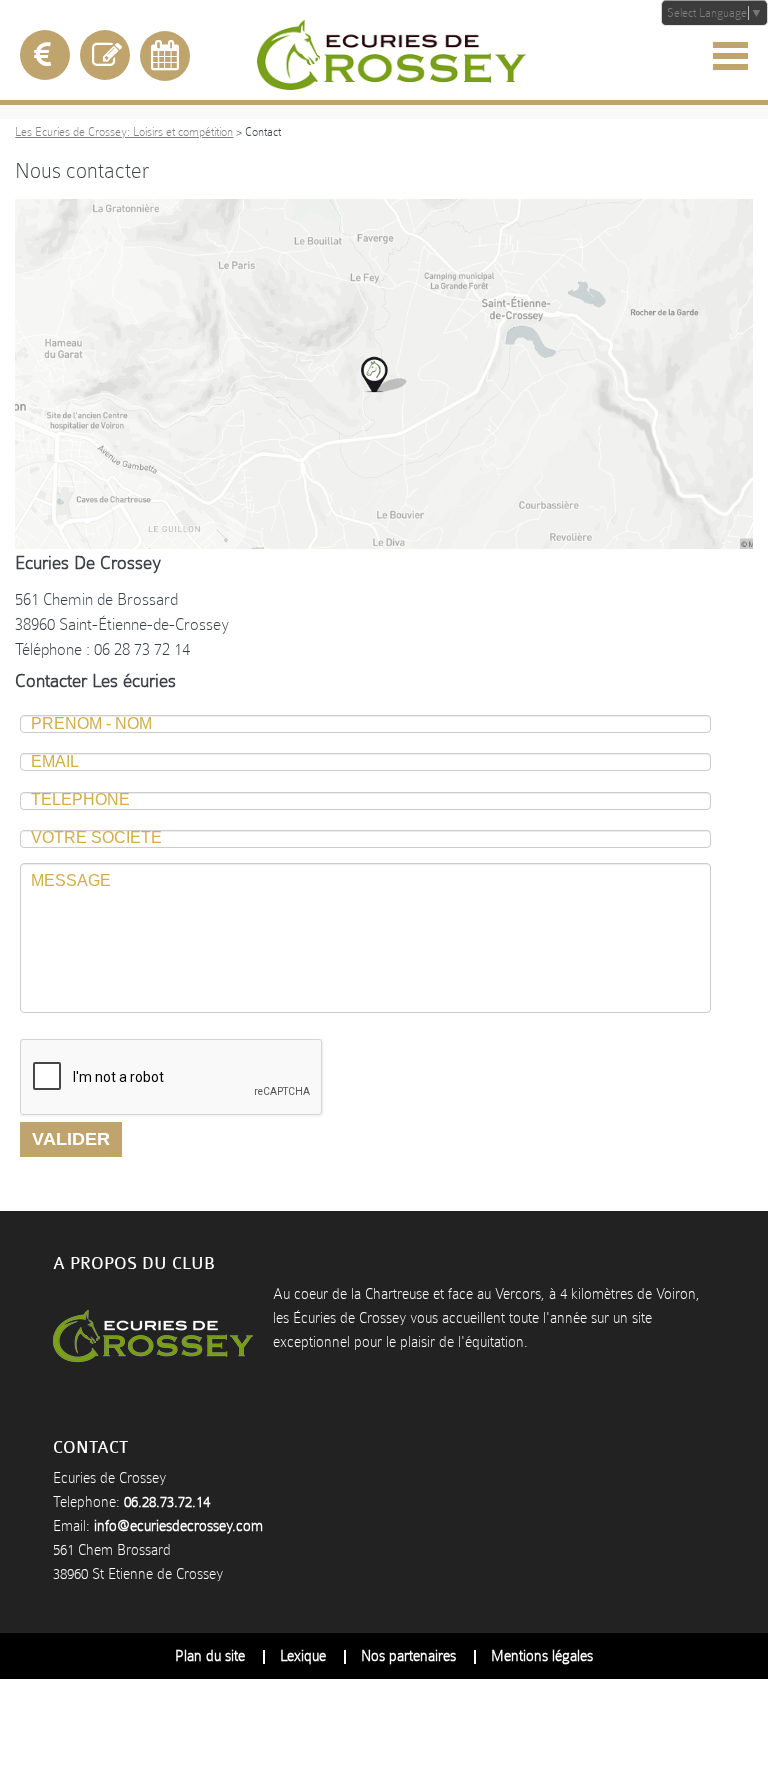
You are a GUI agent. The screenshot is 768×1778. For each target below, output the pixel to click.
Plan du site (210, 1656)
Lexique (303, 1656)
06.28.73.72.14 (167, 1502)
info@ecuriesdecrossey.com (178, 1526)
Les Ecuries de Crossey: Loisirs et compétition (124, 132)
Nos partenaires (408, 1656)
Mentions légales (542, 1656)
